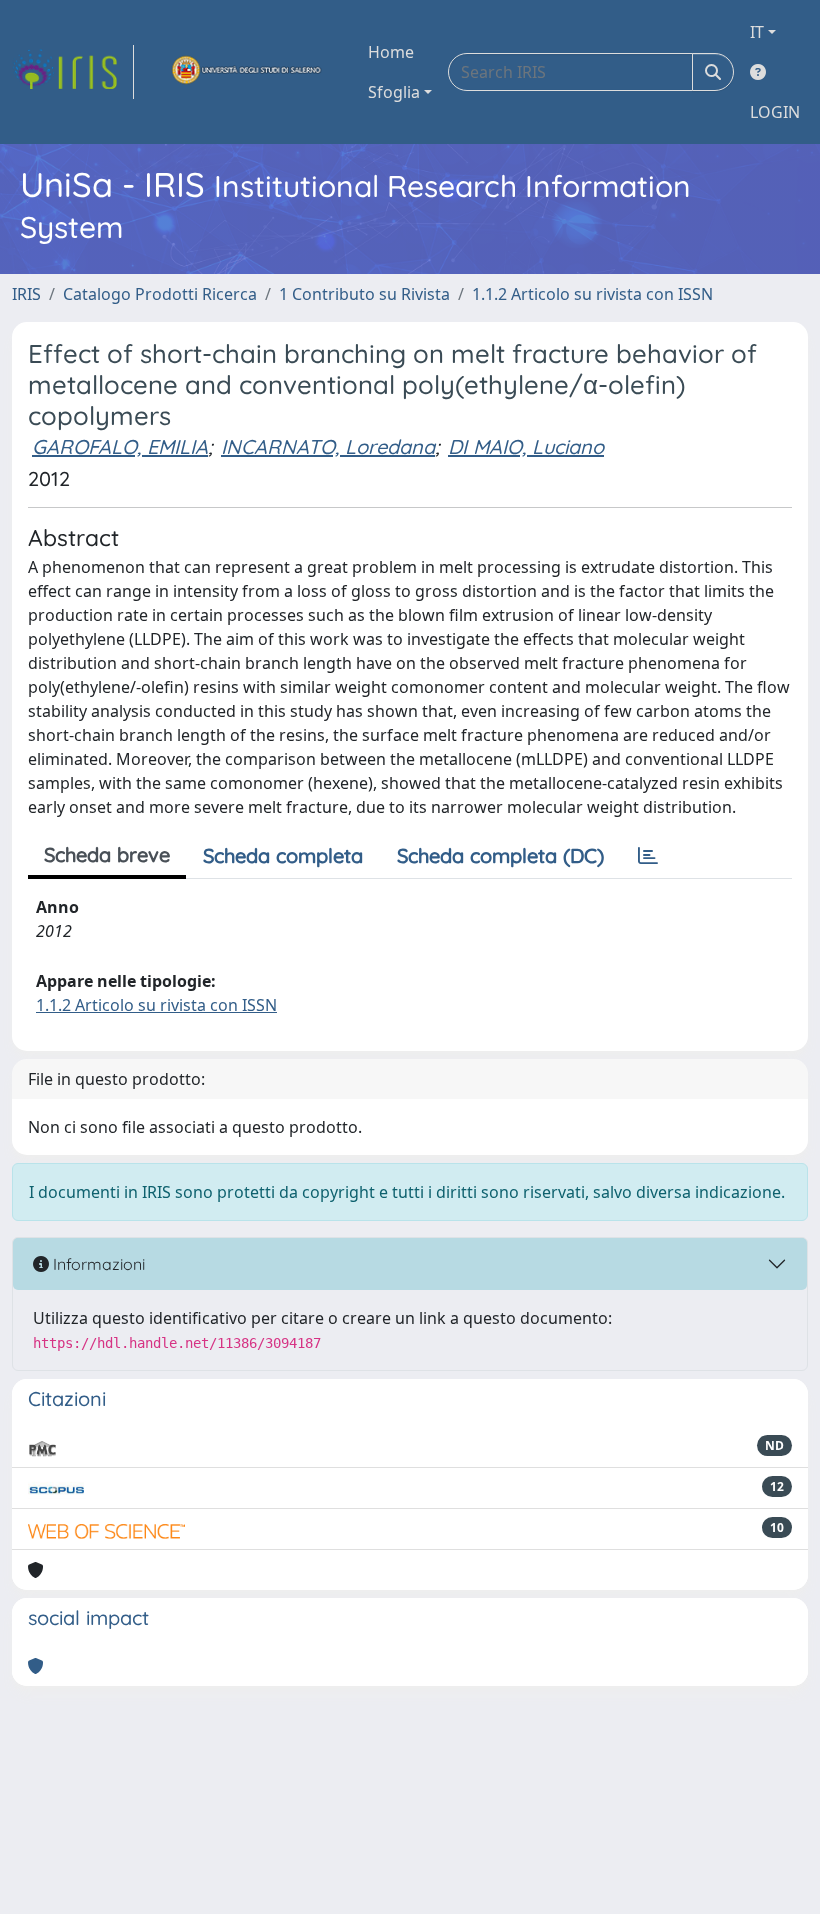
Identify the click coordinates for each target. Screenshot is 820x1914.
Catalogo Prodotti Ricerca (160, 294)
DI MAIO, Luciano (526, 446)
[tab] (648, 856)
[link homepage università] (247, 72)
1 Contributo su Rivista (364, 294)
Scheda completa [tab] (283, 855)
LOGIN (775, 112)
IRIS (26, 294)
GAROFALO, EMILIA (120, 446)
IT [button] (757, 32)
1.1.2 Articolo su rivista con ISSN (592, 294)
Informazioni (97, 1264)
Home (391, 52)
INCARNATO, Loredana (328, 446)
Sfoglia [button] (394, 92)
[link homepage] (73, 72)
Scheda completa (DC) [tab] (500, 855)
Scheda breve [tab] (107, 854)
